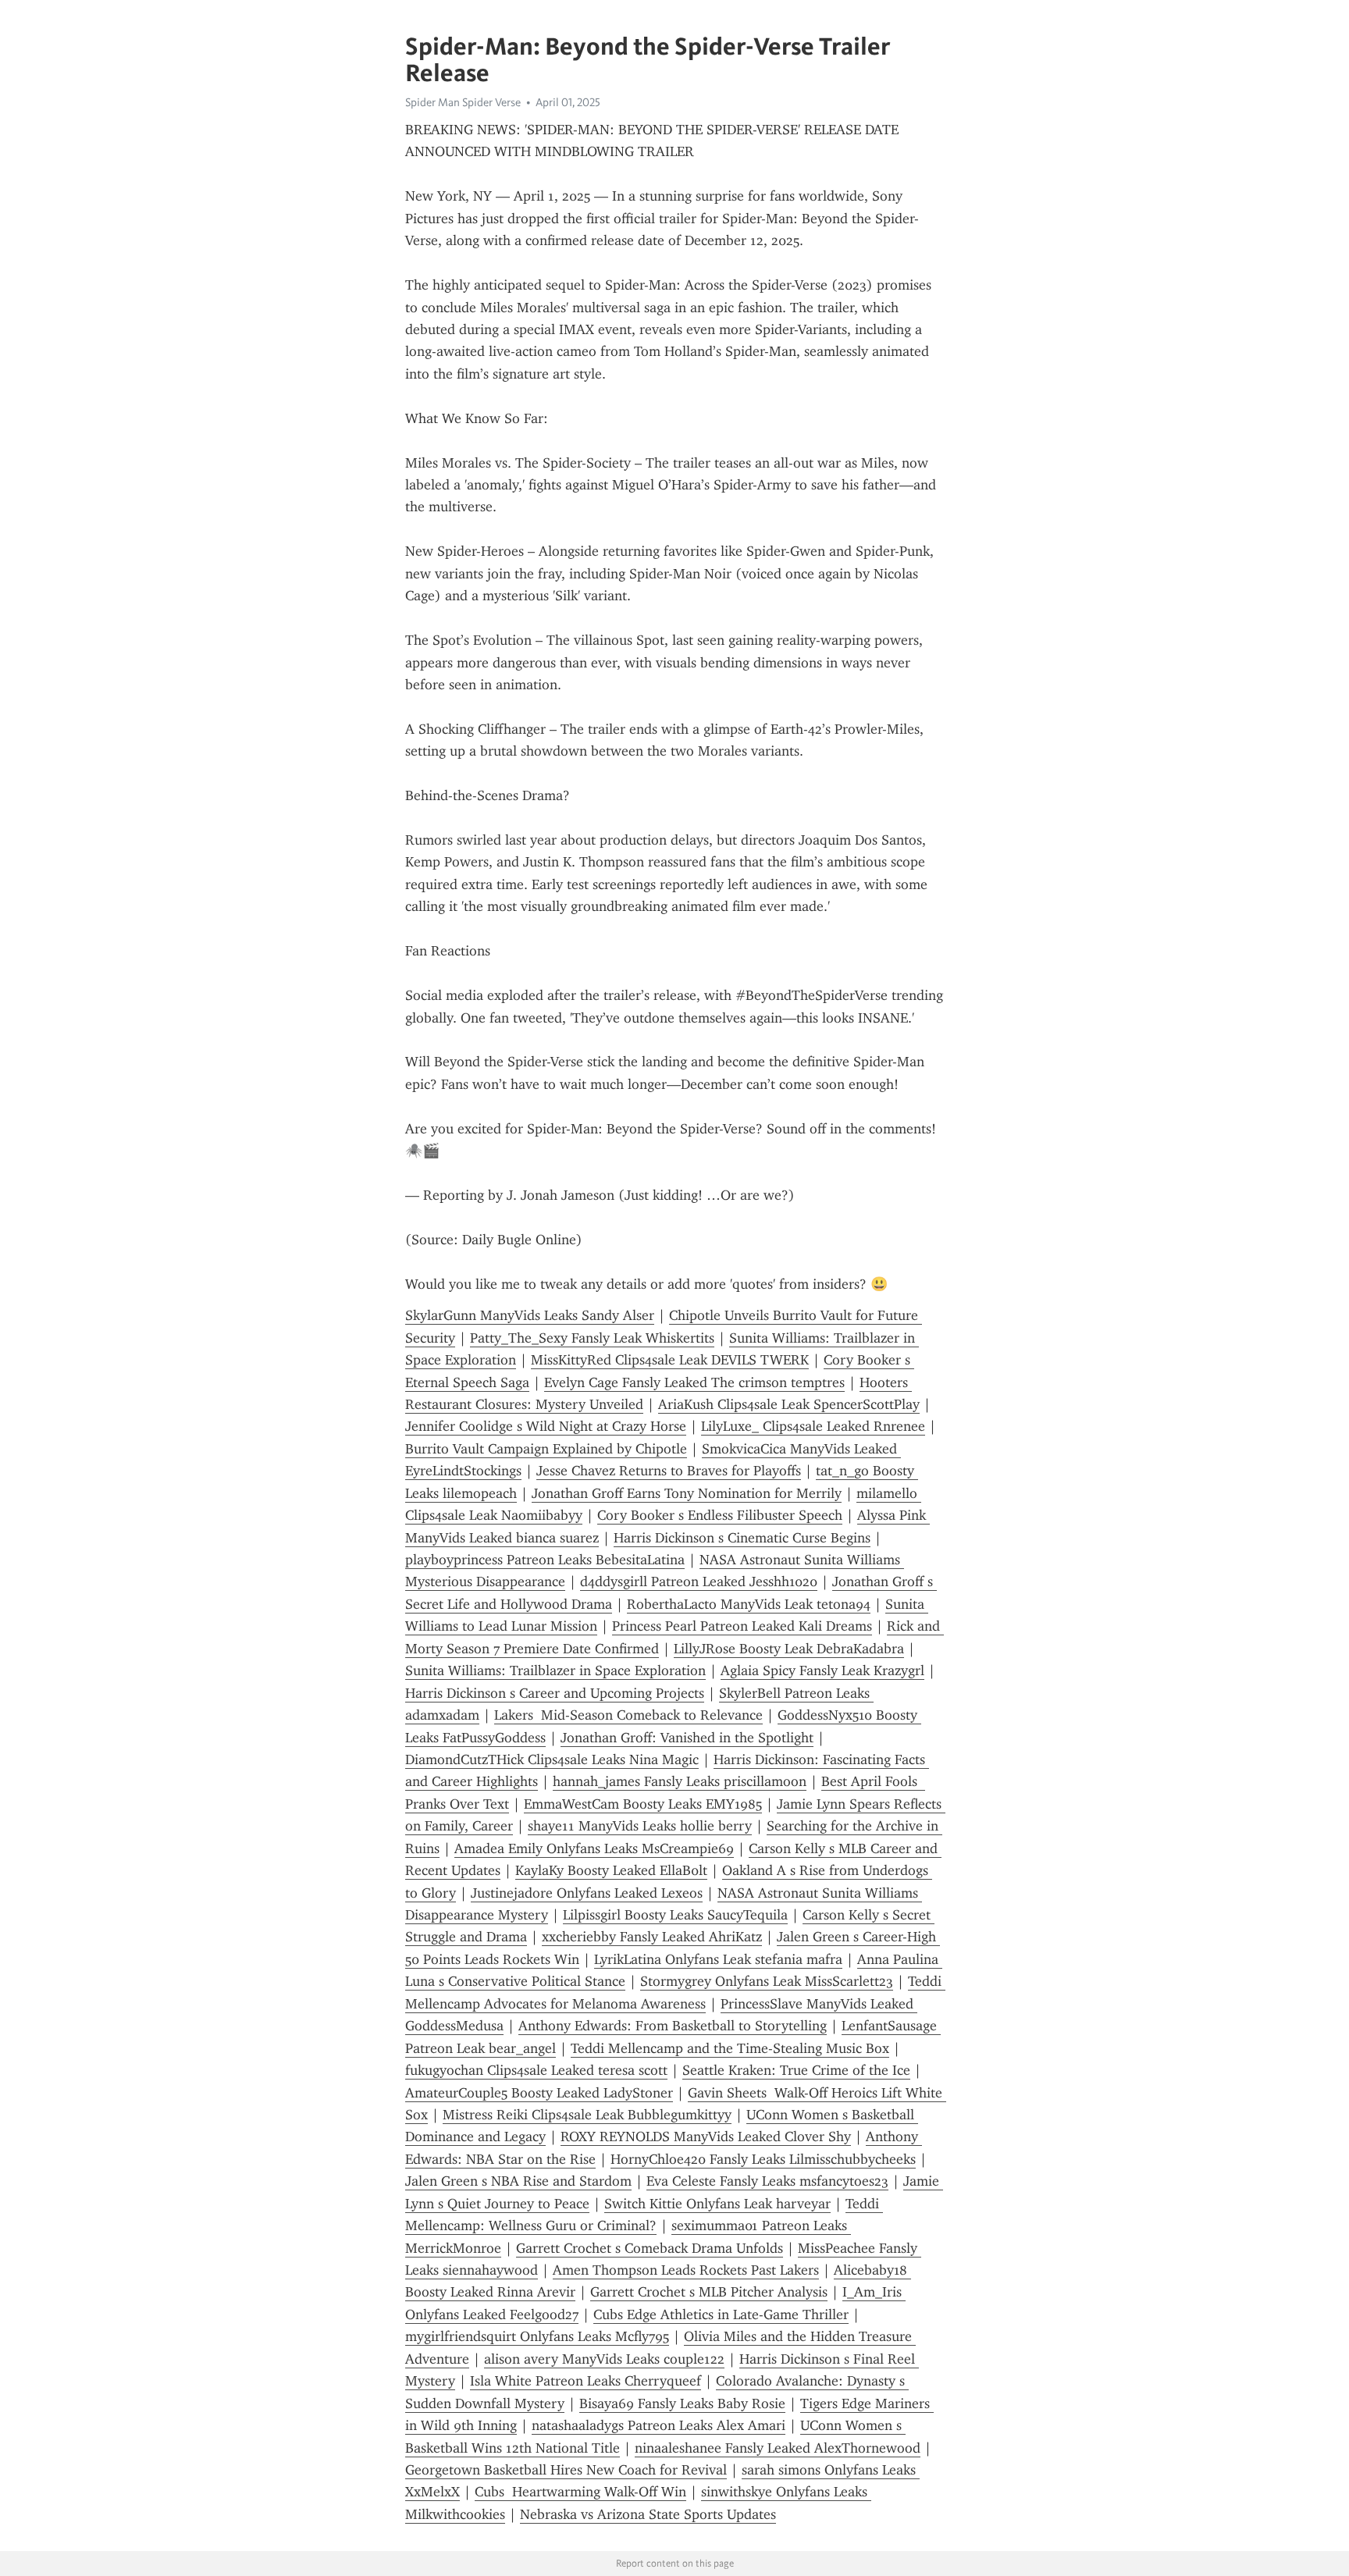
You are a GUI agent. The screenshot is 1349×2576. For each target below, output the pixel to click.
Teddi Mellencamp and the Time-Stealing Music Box (730, 2048)
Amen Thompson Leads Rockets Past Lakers (686, 2270)
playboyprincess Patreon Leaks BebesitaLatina (545, 1560)
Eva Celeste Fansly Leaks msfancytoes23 (767, 2181)
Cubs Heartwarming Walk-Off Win (580, 2492)
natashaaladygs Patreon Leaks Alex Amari (658, 2425)
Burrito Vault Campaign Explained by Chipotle (546, 1449)
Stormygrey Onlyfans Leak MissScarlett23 (767, 1981)
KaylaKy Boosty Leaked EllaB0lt (611, 1870)
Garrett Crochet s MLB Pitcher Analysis (709, 2292)
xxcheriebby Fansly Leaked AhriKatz (652, 1937)
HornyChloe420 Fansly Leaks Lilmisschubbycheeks (763, 2159)
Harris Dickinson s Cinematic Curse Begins (742, 1538)
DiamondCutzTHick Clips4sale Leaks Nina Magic (552, 1759)
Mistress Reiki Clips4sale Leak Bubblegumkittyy (587, 2115)
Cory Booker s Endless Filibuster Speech (720, 1515)
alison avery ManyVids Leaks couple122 (604, 2359)
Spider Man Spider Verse (463, 102)
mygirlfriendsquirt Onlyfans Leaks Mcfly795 (537, 2336)
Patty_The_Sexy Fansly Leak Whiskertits (592, 1338)
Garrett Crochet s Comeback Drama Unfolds (650, 2248)
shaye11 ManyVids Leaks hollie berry (640, 1826)
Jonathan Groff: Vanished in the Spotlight (687, 1738)
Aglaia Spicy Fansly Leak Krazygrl (822, 1670)
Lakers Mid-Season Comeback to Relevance (628, 1715)
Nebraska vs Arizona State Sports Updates (648, 2514)
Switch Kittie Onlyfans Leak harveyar (717, 2204)
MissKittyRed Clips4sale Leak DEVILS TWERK (670, 1360)
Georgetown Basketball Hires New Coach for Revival (566, 2470)
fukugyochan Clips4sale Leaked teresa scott (536, 2070)
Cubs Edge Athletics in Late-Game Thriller (721, 2314)
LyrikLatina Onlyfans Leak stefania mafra (718, 1959)
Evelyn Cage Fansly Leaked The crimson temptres (694, 1382)
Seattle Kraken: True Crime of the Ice (796, 2070)
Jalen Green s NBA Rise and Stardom (518, 2181)
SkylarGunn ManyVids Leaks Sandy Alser (530, 1315)
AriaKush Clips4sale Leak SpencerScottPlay (789, 1404)
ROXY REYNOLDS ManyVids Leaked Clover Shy (706, 2137)
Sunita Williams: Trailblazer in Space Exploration (555, 1670)
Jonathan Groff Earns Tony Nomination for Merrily (687, 1493)
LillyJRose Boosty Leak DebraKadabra (789, 1649)
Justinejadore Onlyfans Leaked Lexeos (587, 1893)
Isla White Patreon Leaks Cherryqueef (586, 2381)
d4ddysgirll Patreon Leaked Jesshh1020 (699, 1582)
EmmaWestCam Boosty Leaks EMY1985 (643, 1804)
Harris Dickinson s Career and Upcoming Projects (555, 1693)
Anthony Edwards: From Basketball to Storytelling (673, 2026)
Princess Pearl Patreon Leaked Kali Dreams (742, 1626)
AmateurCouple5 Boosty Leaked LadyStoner (539, 2093)
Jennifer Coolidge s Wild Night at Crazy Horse (546, 1426)
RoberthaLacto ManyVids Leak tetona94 (749, 1604)
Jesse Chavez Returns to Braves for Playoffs (669, 1471)
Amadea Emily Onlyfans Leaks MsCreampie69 (594, 1848)
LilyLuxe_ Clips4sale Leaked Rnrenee (813, 1426)
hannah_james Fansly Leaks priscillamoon (680, 1781)
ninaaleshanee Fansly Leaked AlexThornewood (778, 2448)
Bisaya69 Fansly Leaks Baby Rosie (682, 2403)
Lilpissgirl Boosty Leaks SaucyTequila (675, 1915)
